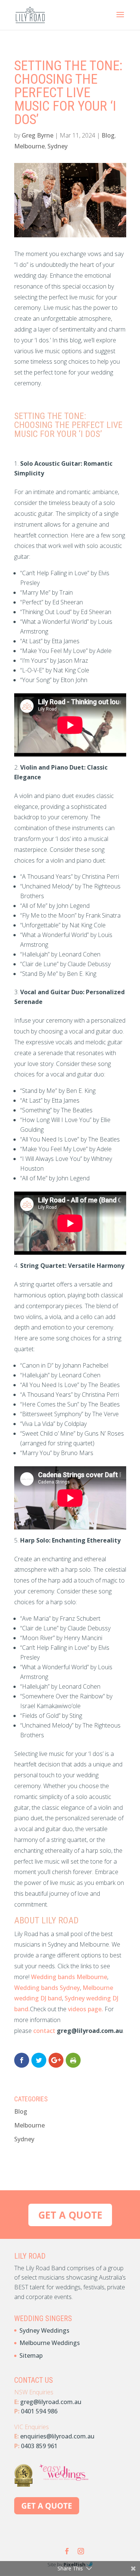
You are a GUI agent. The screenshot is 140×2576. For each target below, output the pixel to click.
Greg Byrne (38, 135)
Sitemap (31, 2355)
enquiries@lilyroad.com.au (57, 2436)
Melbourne (29, 146)
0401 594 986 (39, 2411)
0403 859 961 (39, 2446)
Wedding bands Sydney (47, 1988)
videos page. (86, 2009)
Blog (108, 135)
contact (45, 2031)
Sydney (57, 146)
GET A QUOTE (70, 2215)
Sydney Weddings (44, 2330)
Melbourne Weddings (50, 2343)
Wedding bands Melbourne (69, 1977)
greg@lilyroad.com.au (51, 2402)
